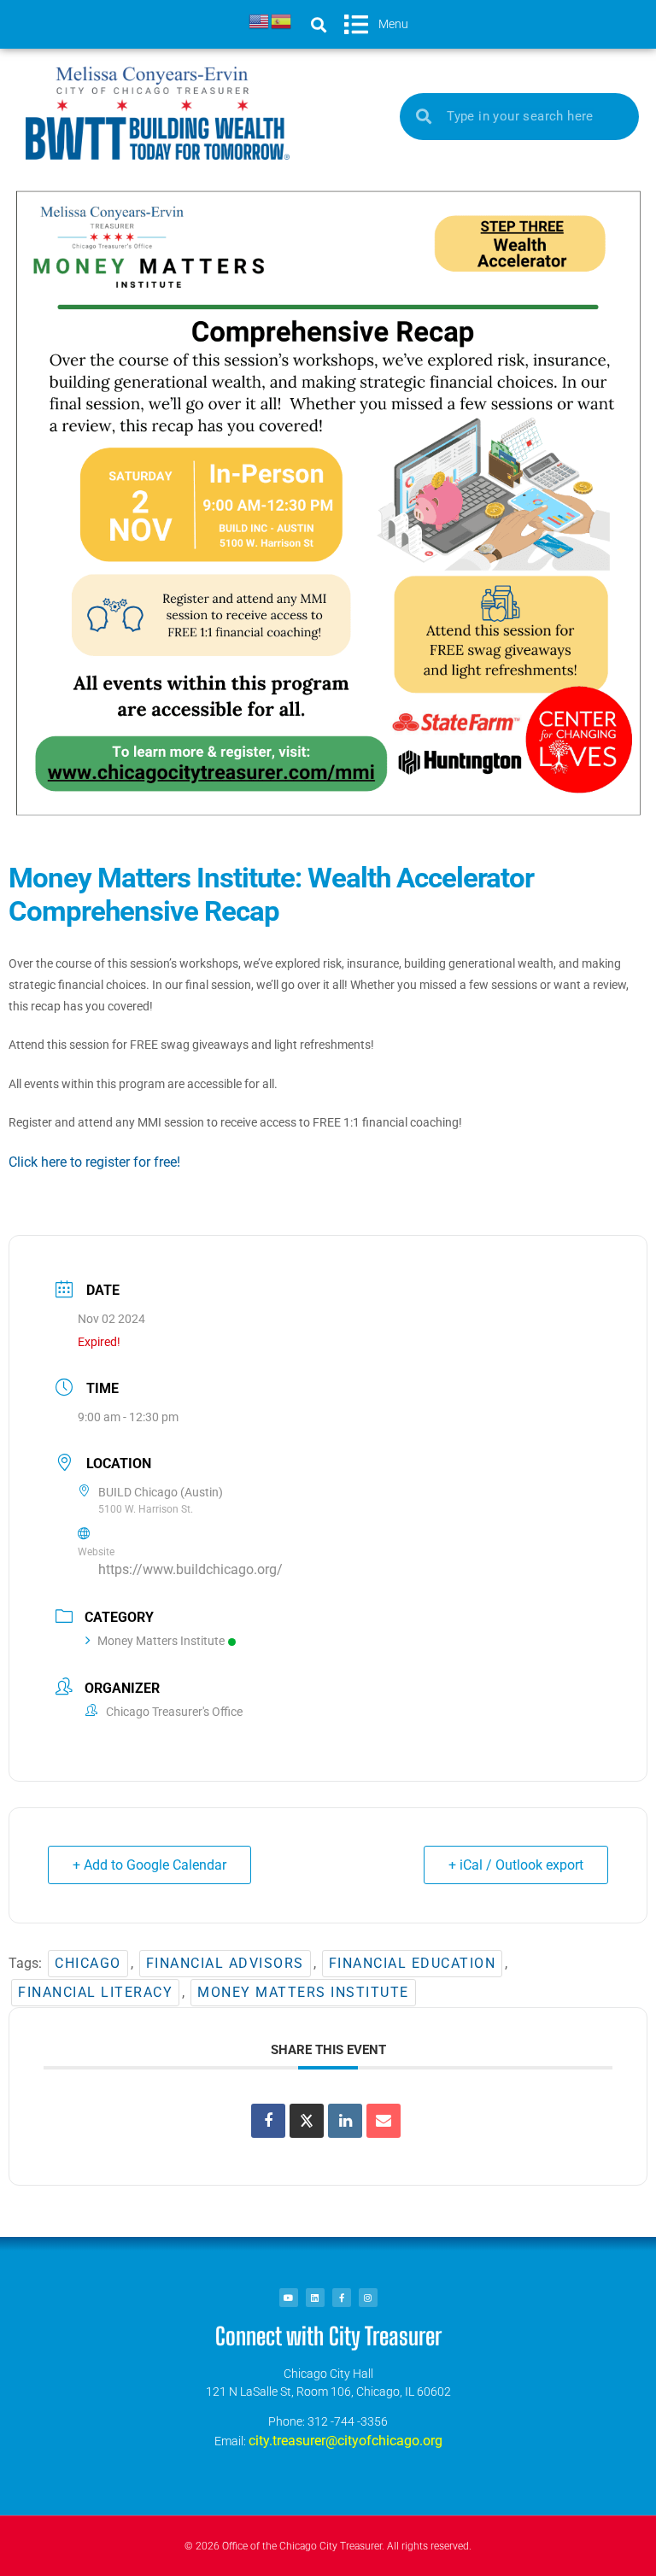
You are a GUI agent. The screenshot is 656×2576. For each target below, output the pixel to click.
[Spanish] (282, 20)
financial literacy (95, 1992)
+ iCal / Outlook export (516, 1865)
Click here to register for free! (94, 1162)
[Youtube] (289, 2298)
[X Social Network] (307, 2121)
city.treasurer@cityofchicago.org (346, 2441)
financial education (413, 1963)
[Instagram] (368, 2298)
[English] (260, 20)
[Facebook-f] (342, 2298)
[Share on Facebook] (268, 2121)
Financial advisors (225, 1963)
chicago (88, 1963)
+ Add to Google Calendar (149, 1865)
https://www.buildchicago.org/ (190, 1569)
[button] (318, 24)
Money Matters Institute (161, 1641)
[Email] (384, 2121)
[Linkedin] (345, 2121)
